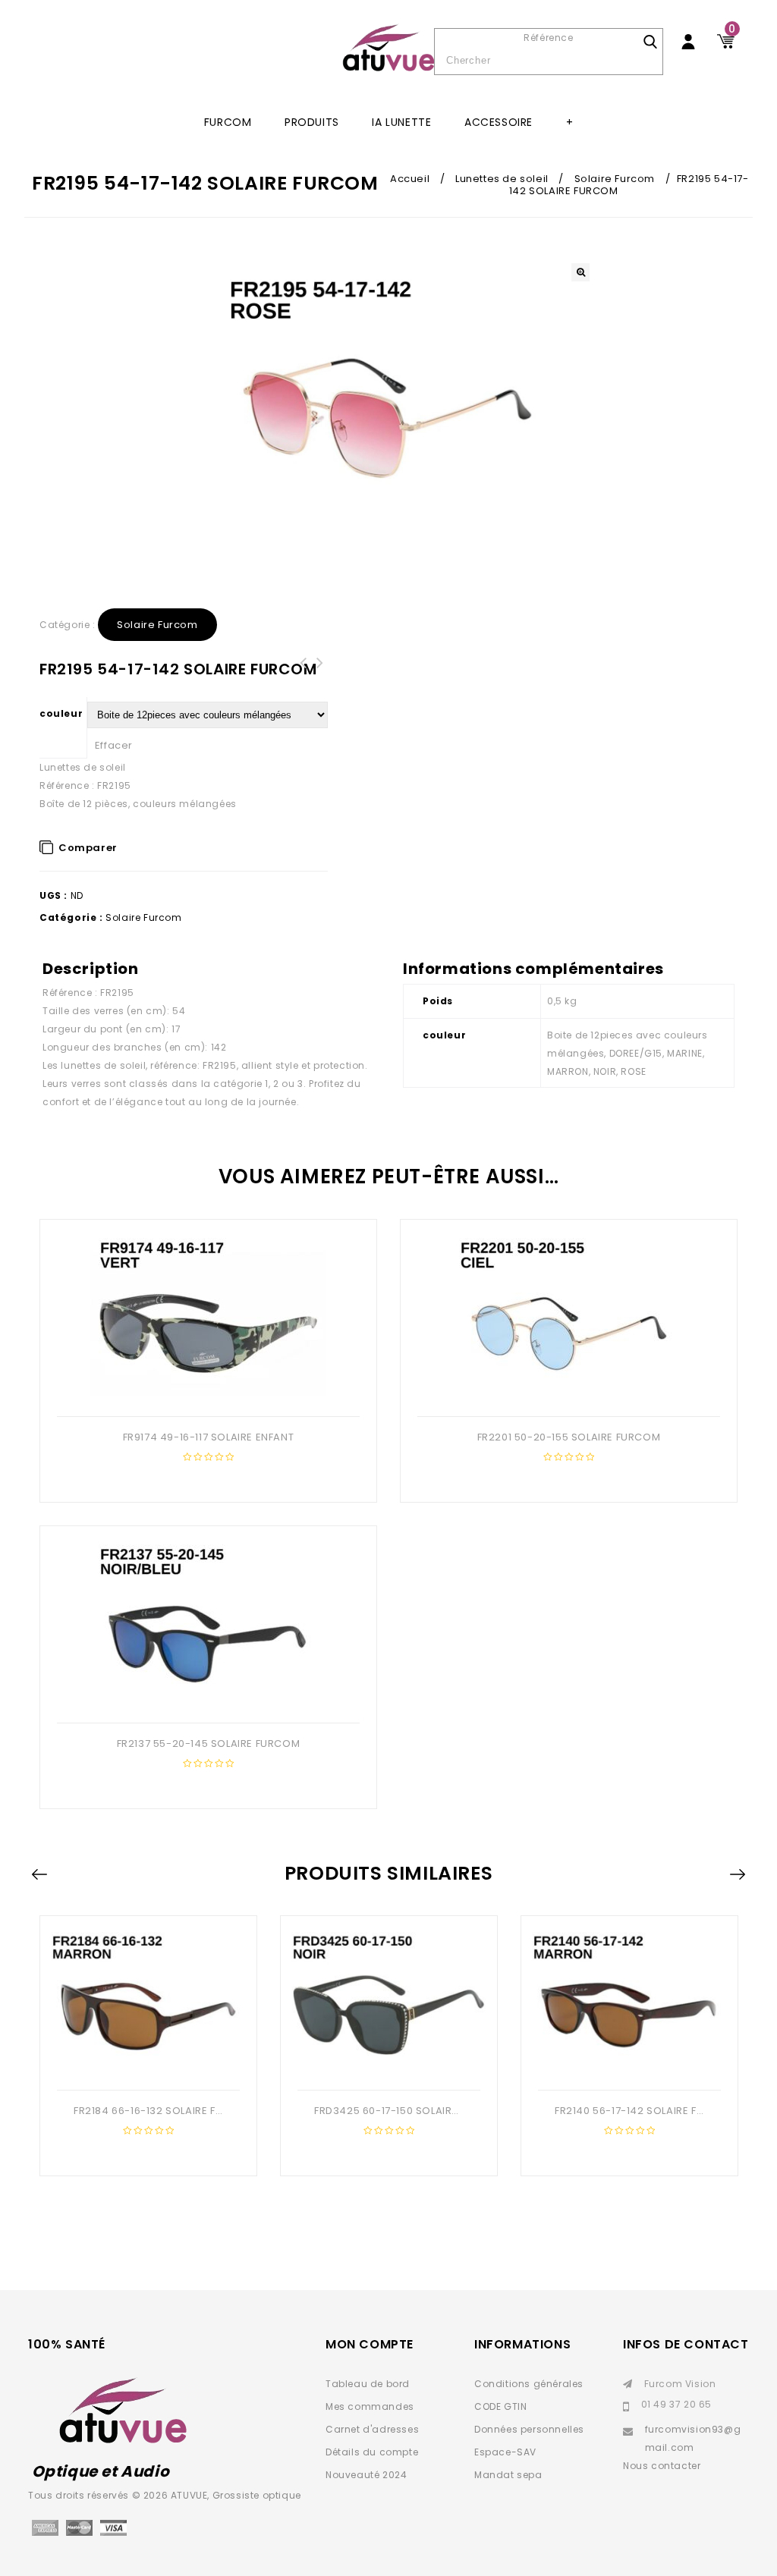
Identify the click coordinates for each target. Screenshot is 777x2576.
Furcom (228, 122)
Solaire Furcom (615, 179)
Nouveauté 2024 (366, 2475)
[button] (580, 272)
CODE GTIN (500, 2406)
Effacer (114, 745)
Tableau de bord (368, 2384)
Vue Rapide (206, 1392)
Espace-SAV (505, 2452)
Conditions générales (529, 2384)
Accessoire (499, 122)
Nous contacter (662, 2466)
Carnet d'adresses (372, 2429)
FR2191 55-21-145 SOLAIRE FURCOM (319, 672)
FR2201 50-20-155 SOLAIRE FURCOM (303, 672)
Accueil (410, 179)
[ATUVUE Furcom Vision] (388, 48)
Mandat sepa (508, 2475)
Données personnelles (529, 2429)
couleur (61, 713)
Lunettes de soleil (502, 179)
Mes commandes (370, 2406)
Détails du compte (372, 2452)
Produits (312, 122)
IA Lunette (401, 122)
